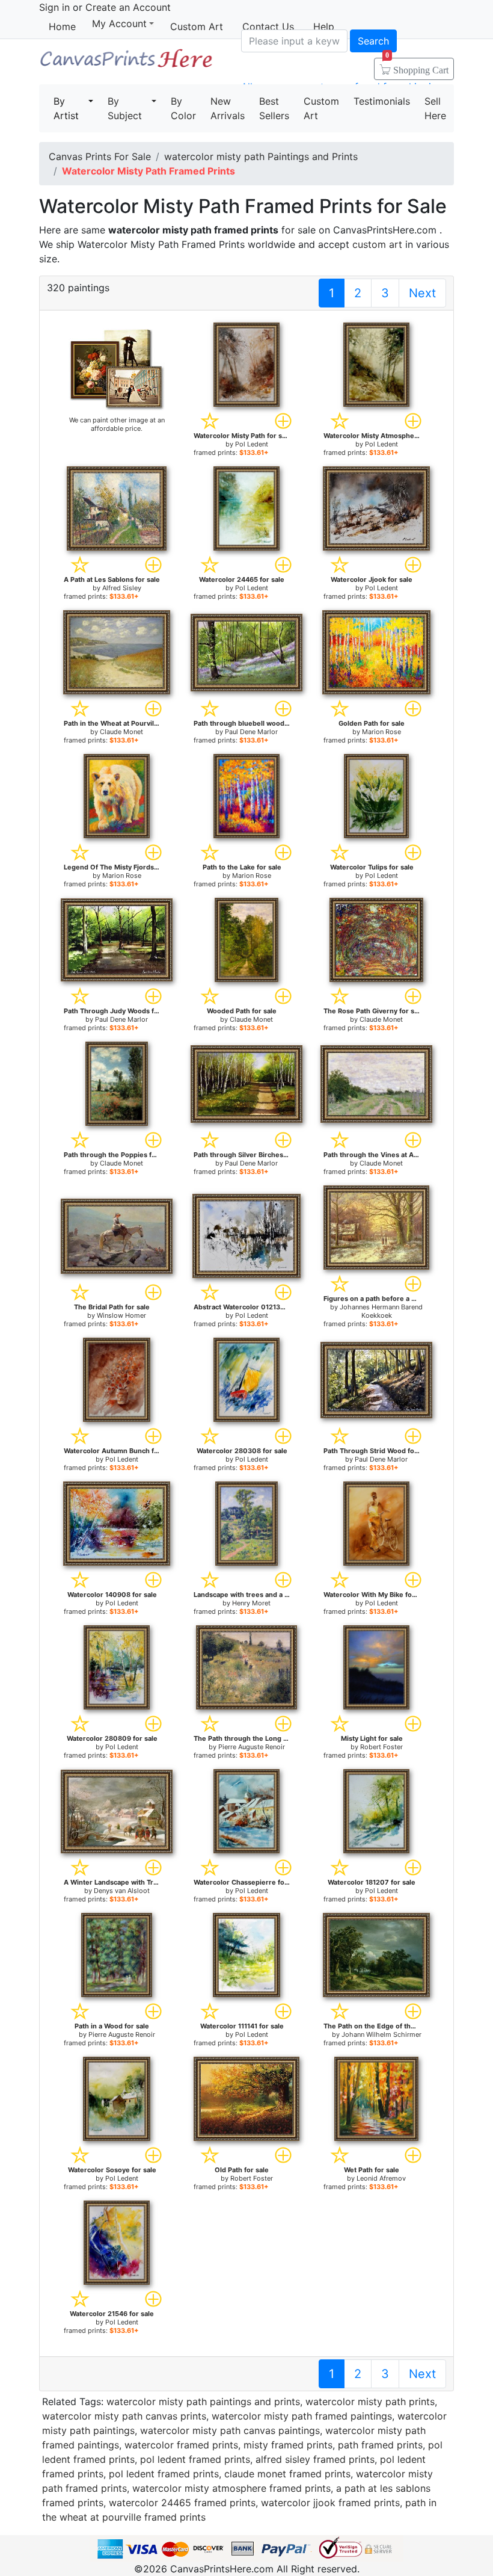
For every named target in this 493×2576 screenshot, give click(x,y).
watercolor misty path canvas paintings (230, 2430)
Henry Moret (251, 1603)
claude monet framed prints (287, 2474)
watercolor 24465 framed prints (182, 2503)
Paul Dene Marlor (251, 732)
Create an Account (128, 7)
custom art (377, 244)
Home (62, 26)
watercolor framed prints (181, 2445)
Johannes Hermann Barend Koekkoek (381, 1311)
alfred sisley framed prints (315, 2459)
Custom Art (197, 26)
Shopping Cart (417, 66)
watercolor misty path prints (370, 2401)
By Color (183, 108)
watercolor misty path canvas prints (124, 2416)
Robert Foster (381, 1747)
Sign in (54, 7)
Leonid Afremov (381, 2178)
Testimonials (382, 101)
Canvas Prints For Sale (126, 63)
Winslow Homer (121, 1315)
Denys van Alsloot (122, 1891)
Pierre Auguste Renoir (252, 1747)
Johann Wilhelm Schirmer (381, 2034)
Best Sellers (274, 108)
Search (373, 41)
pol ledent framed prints (195, 2459)
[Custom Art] (117, 369)
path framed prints (380, 2445)
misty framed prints (288, 2445)
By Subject (125, 108)
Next (422, 293)
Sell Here (435, 108)
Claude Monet (121, 732)
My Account (119, 24)
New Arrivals (228, 108)
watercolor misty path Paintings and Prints (261, 156)
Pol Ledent (252, 444)
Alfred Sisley (122, 588)
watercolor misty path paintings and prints (203, 2401)
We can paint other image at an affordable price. (117, 424)
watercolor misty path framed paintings (302, 2416)
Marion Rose (381, 732)
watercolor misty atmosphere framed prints (231, 2488)
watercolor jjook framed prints (330, 2503)
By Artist (66, 108)
